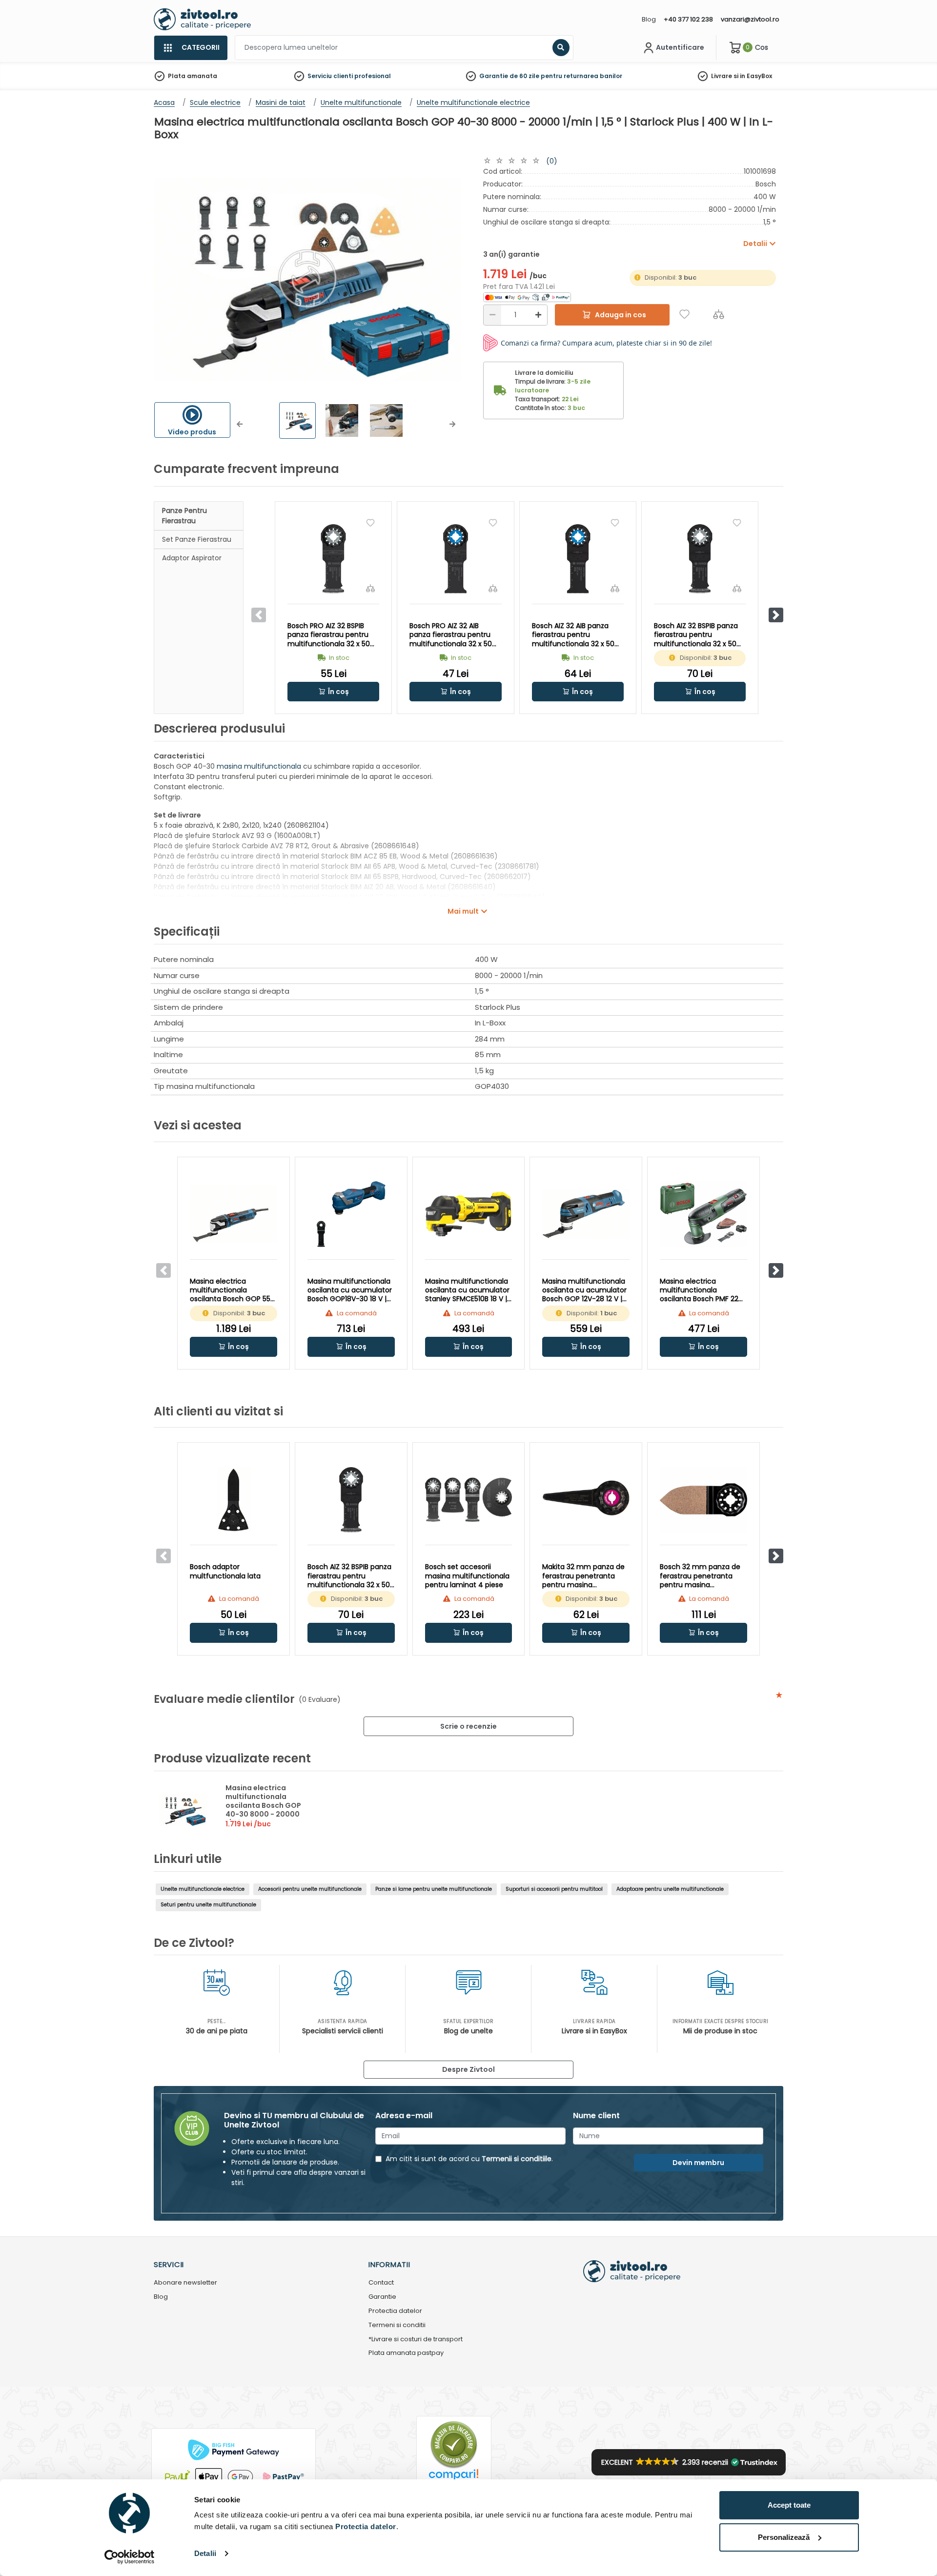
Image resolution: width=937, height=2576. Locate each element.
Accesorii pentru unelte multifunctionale (310, 1889)
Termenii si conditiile (517, 2159)
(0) (552, 161)
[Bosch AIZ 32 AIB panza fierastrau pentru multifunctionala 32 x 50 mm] (578, 559)
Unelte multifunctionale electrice (203, 1889)
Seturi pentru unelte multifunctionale (208, 1905)
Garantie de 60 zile (509, 76)
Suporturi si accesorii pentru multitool (554, 1889)
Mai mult (463, 911)
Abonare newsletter (185, 2283)
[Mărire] (538, 315)
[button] (240, 424)
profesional (373, 76)
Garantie (382, 2297)
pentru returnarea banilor (581, 76)
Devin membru (698, 2163)
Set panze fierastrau (197, 539)
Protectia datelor (395, 2311)
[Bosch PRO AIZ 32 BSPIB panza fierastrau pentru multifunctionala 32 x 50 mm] (333, 559)
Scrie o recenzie (468, 1726)
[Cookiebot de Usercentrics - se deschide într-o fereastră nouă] (130, 2557)
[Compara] (719, 314)
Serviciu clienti (330, 76)
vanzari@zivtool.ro (750, 19)
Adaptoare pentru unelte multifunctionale (670, 1889)
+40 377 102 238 (688, 19)
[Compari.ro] (454, 2477)
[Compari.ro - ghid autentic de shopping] (454, 2444)
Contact (381, 2283)
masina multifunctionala (259, 766)
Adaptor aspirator (192, 558)
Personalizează (784, 2537)
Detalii (205, 2553)
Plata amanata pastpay (406, 2353)
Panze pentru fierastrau (184, 516)
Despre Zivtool (468, 2069)
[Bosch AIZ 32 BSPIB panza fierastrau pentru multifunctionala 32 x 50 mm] (700, 559)
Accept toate (789, 2505)
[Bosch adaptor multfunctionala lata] (234, 1500)
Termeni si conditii (397, 2325)
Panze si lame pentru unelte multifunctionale (434, 1889)
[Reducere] (492, 315)
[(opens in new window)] (527, 297)
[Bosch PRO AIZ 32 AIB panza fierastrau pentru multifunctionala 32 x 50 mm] (455, 559)
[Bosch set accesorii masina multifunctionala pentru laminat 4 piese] (469, 1500)
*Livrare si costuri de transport (416, 2340)
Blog (649, 19)
